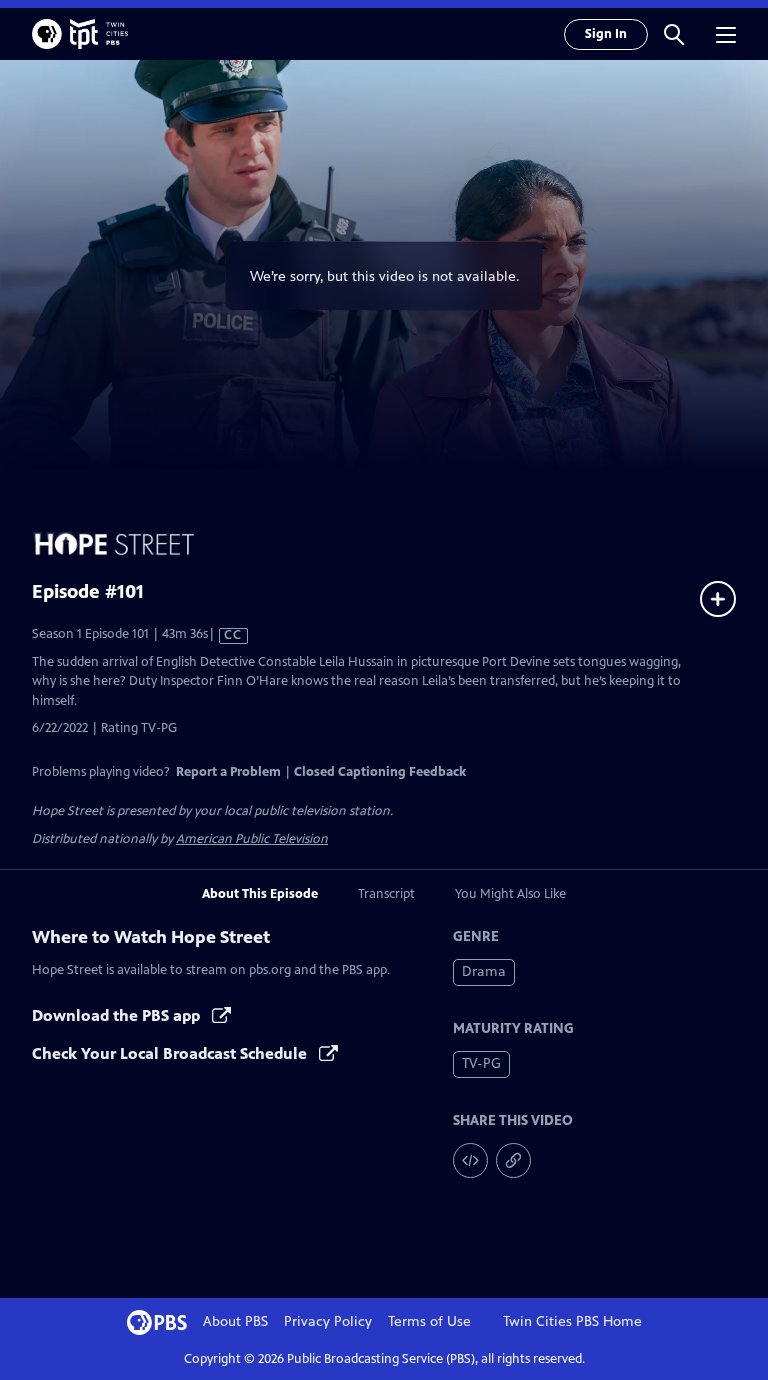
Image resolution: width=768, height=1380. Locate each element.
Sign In (606, 34)
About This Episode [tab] (260, 894)
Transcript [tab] (386, 894)
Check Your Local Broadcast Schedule (171, 1053)
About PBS (235, 1321)
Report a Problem (228, 772)
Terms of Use (429, 1321)
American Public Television (252, 839)
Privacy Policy (328, 1321)
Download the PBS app (118, 1015)
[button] (674, 34)
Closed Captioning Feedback (380, 772)
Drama (484, 971)
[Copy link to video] (513, 1160)
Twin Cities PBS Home (572, 1321)
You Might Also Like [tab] (510, 894)
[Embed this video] (470, 1160)
